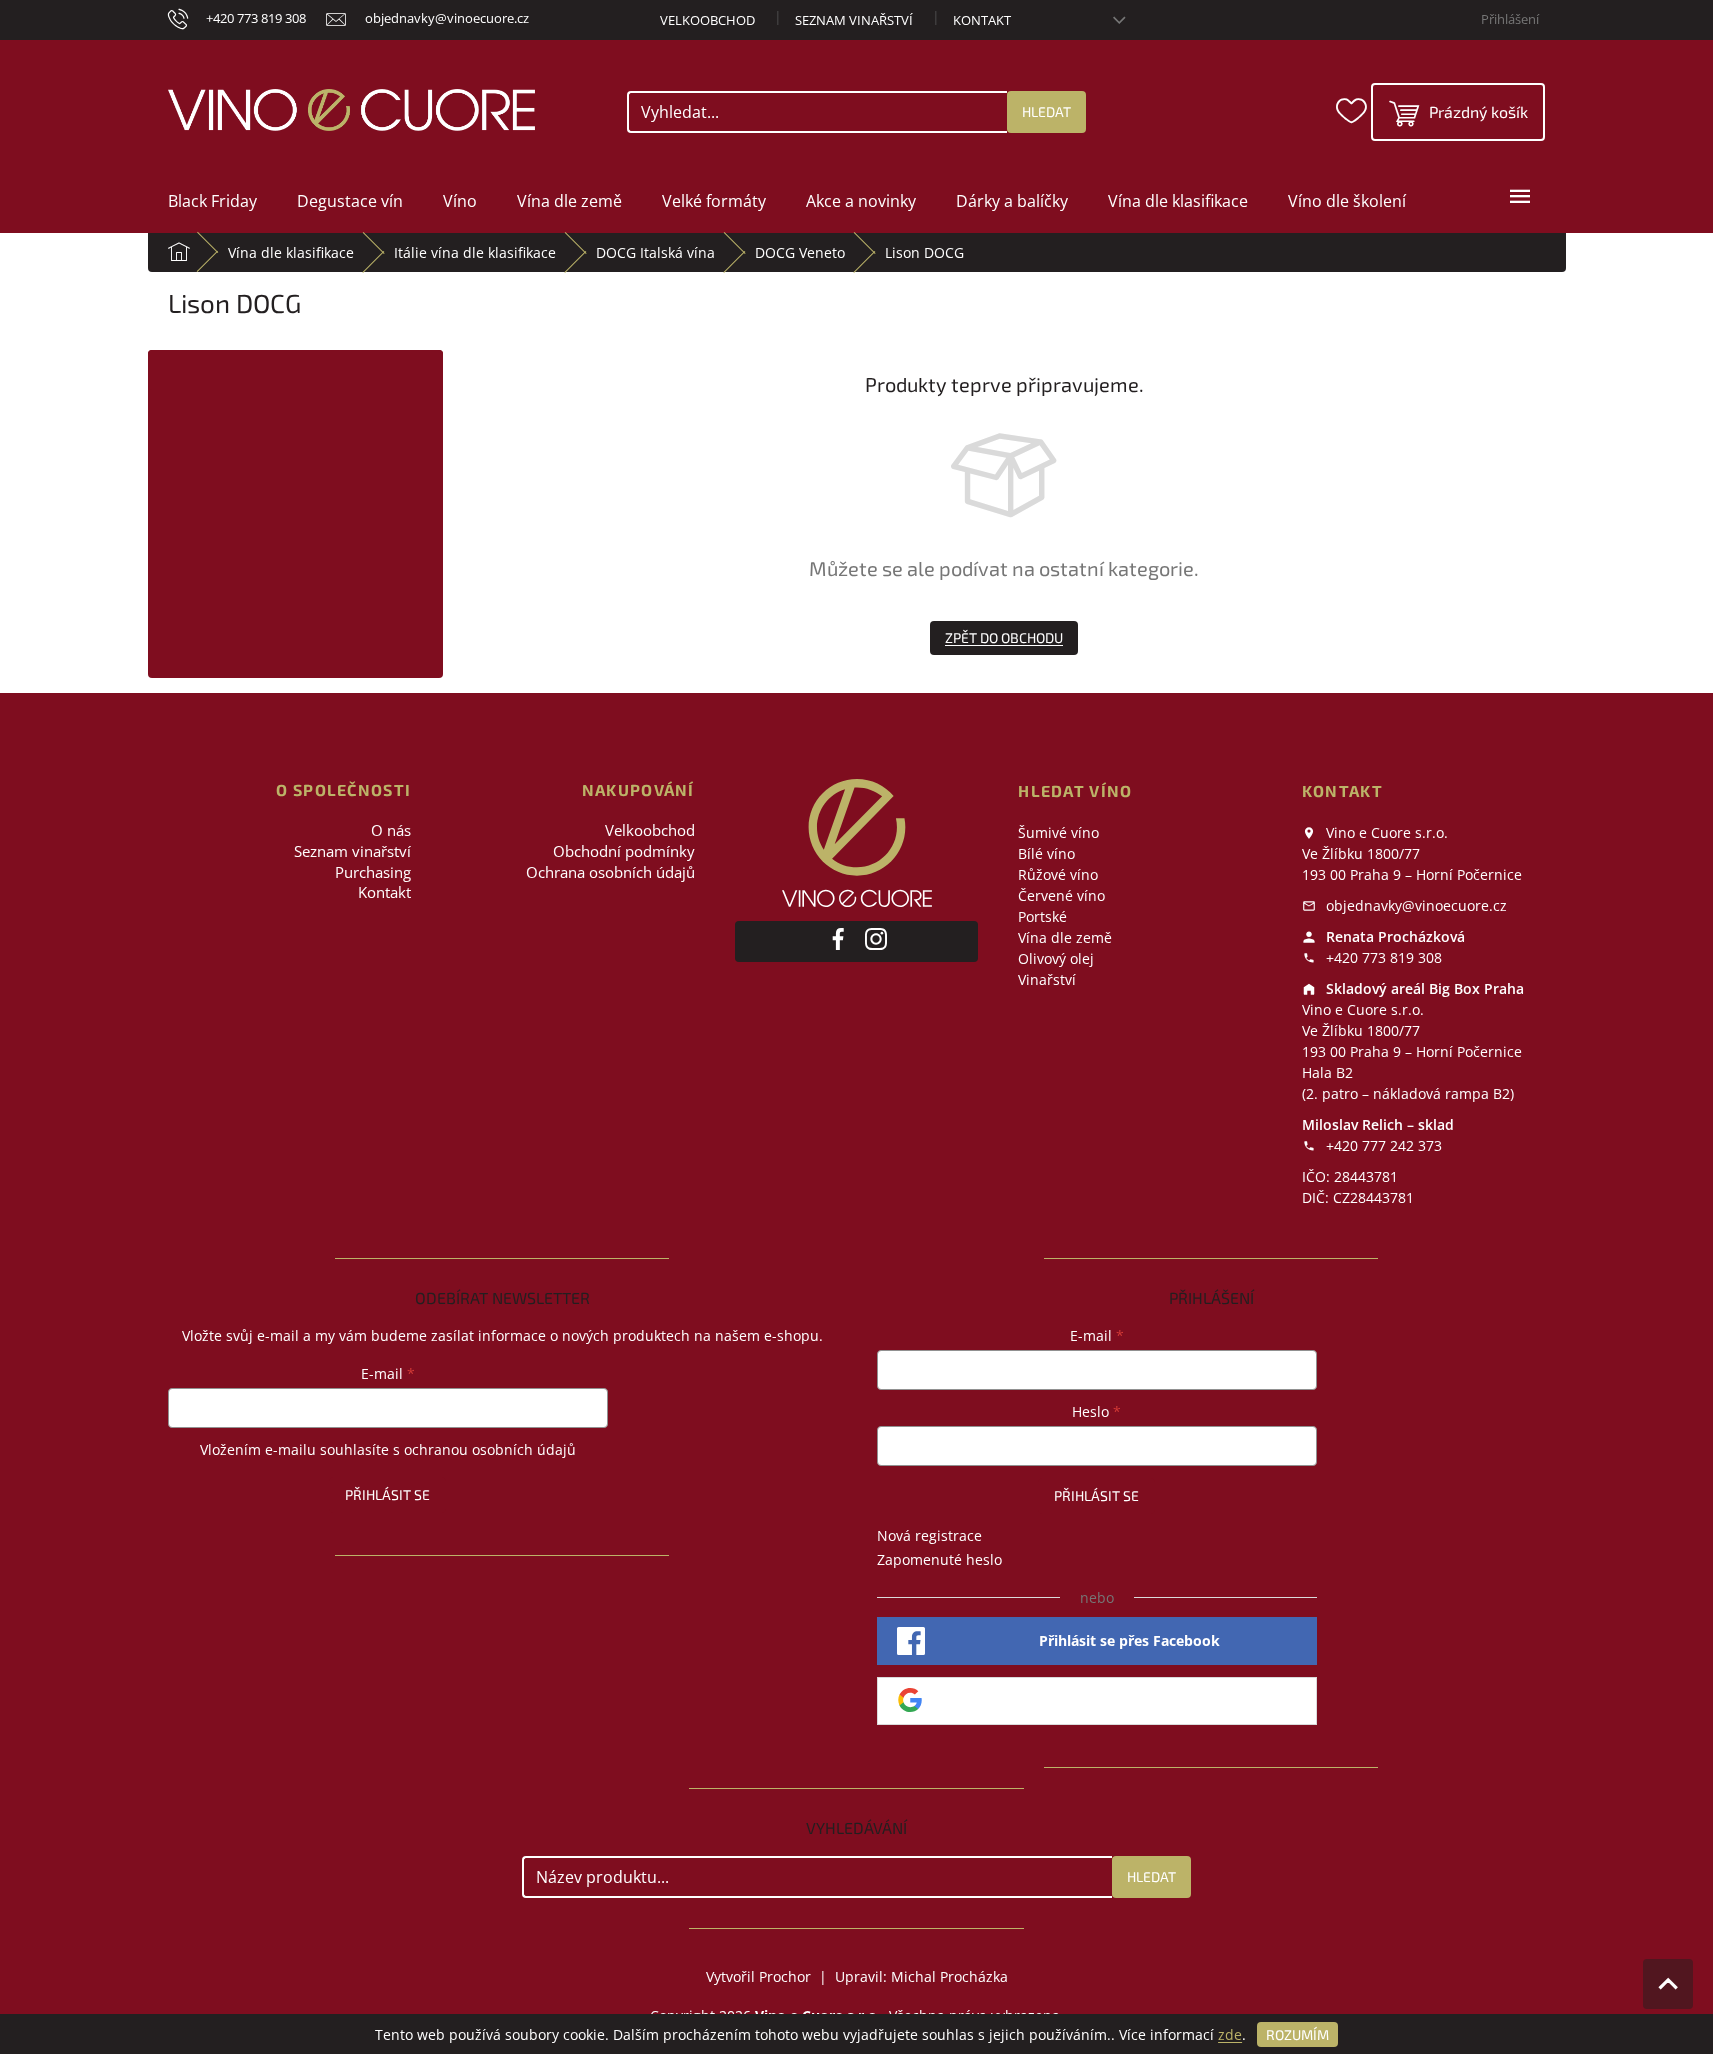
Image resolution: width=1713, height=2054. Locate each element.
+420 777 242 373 (1382, 1145)
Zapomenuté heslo (939, 1559)
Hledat (1046, 111)
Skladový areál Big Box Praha (1423, 988)
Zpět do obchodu (1004, 637)
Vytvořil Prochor (758, 1976)
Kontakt (982, 20)
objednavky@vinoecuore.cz (1414, 905)
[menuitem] (212, 201)
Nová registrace (929, 1535)
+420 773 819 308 (1382, 957)
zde (1230, 2034)
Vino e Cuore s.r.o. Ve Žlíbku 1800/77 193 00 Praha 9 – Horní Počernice (1412, 853)
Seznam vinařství (854, 20)
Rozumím (1297, 2034)
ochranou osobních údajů (490, 1449)
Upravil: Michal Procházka (921, 1976)
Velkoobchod (707, 20)
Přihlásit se (387, 1494)
